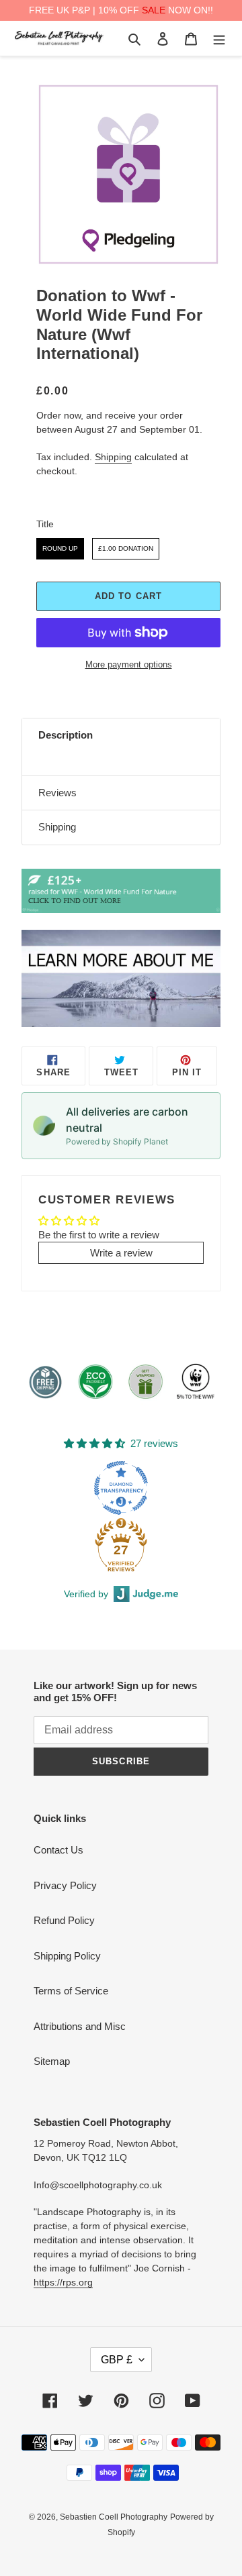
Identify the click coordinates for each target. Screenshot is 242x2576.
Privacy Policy (65, 1885)
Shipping (113, 457)
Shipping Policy (67, 1956)
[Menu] (219, 39)
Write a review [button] (121, 1253)
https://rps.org (63, 2282)
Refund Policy (64, 1920)
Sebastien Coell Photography (114, 2517)
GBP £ (117, 2360)
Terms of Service (71, 1991)
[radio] (60, 549)
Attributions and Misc (80, 2026)
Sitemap (52, 2061)
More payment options (129, 664)
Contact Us (58, 1850)
